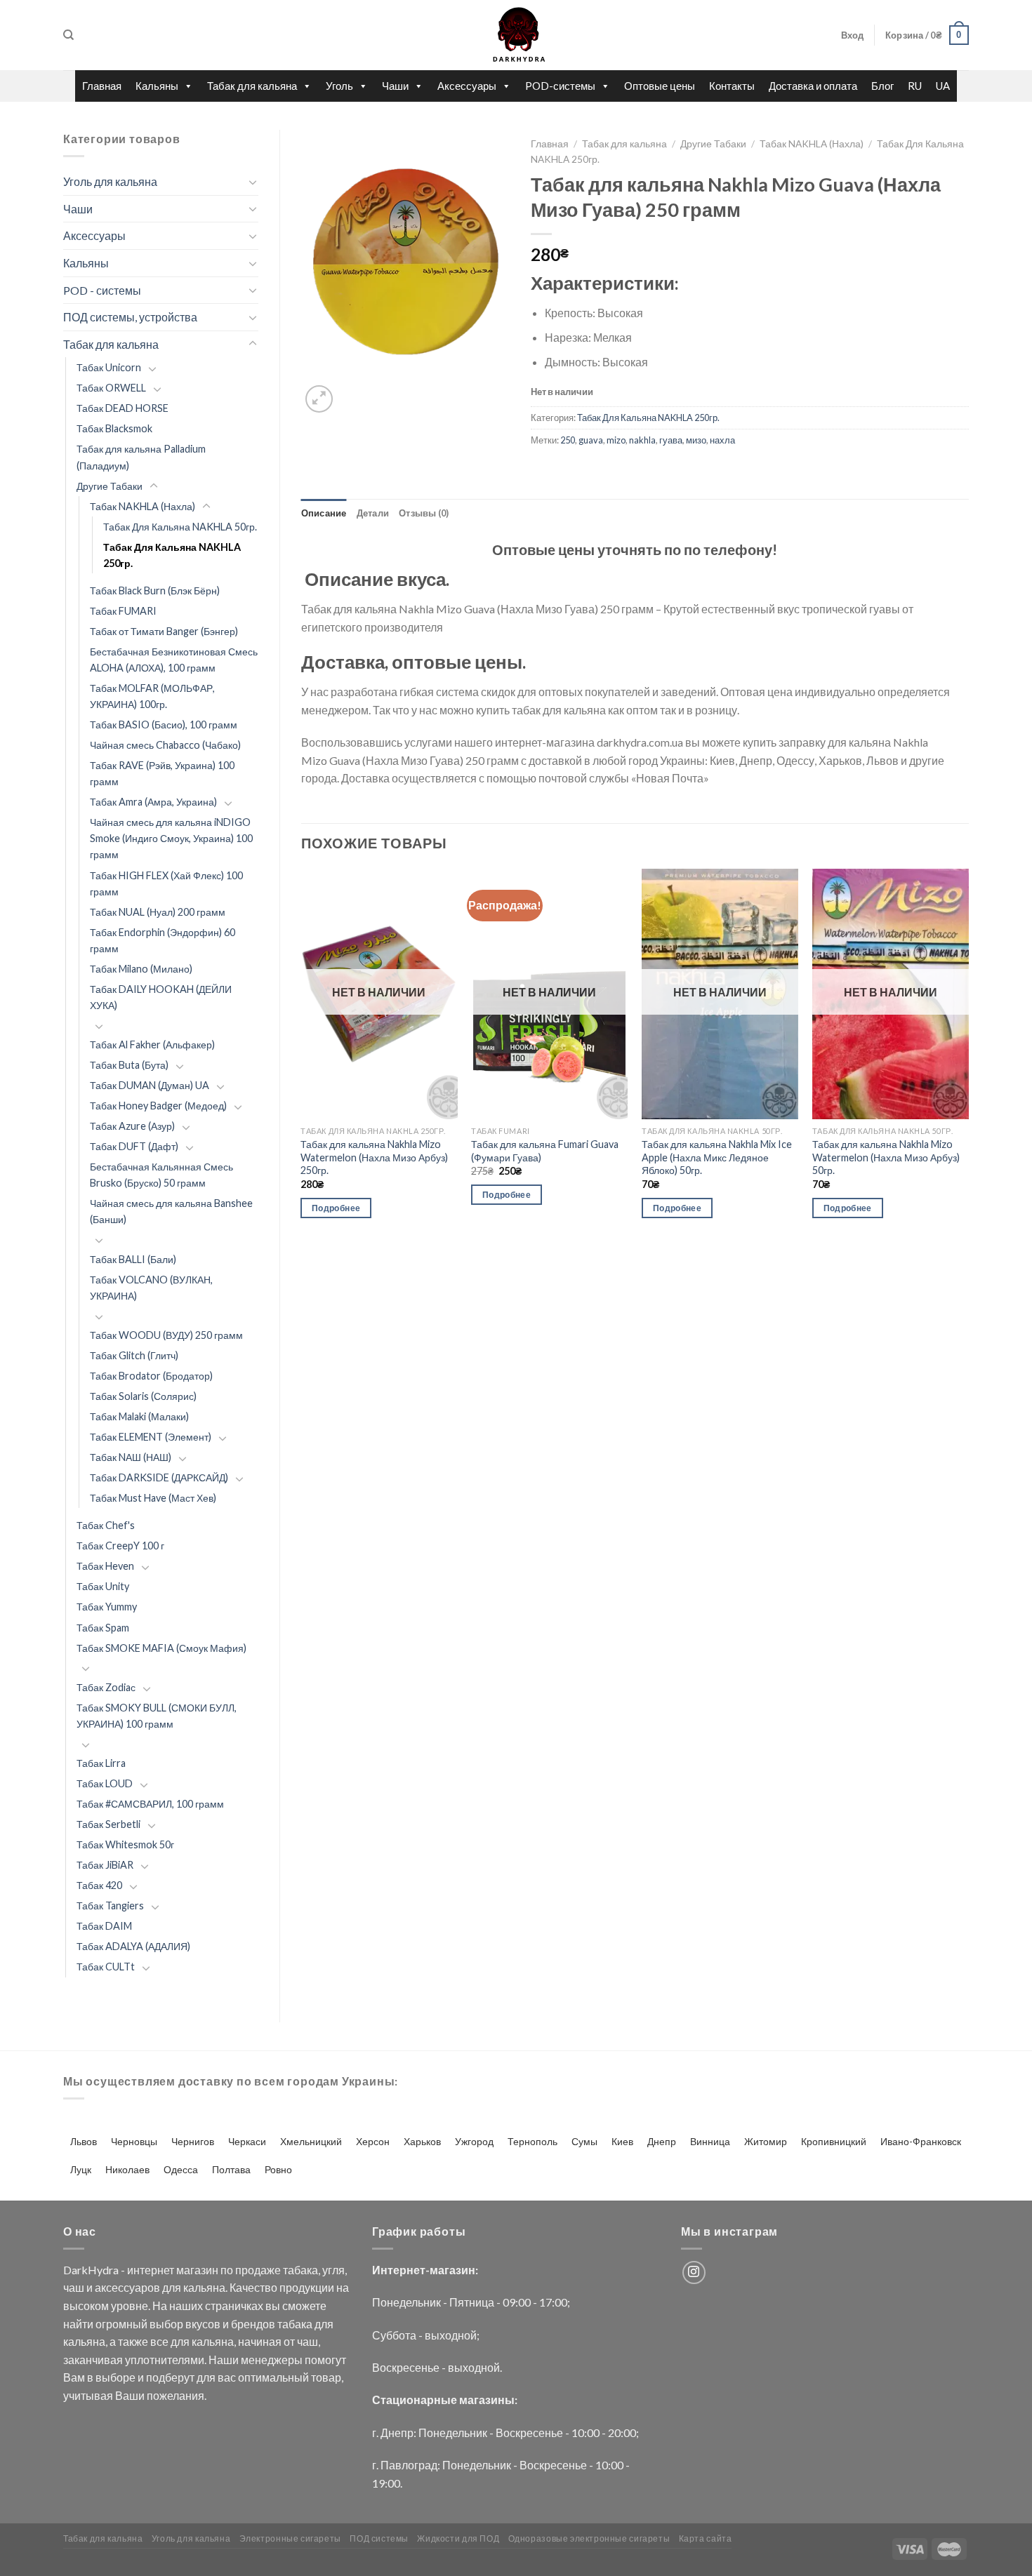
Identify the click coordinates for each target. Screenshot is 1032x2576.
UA (943, 86)
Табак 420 (99, 1885)
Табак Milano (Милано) (141, 969)
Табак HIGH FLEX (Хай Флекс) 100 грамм (166, 883)
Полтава (231, 2169)
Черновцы (134, 2141)
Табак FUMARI (123, 611)
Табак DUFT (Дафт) (134, 1146)
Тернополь (532, 2141)
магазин (197, 2270)
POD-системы (560, 86)
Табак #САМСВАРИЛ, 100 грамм (150, 1804)
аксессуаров (127, 2287)
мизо (696, 440)
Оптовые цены (660, 86)
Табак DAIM (104, 1926)
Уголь (339, 86)
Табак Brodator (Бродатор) (151, 1376)
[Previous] (302, 1056)
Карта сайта (706, 2538)
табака (300, 2270)
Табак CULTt (106, 1967)
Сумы (584, 2141)
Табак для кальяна (252, 86)
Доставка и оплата (813, 86)
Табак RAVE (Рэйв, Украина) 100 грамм (162, 773)
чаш (74, 2287)
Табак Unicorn (109, 367)
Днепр (662, 2141)
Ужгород (474, 2141)
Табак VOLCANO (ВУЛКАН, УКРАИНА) (151, 1288)
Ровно (278, 2169)
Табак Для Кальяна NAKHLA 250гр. (172, 555)
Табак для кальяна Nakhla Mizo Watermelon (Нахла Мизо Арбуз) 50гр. (886, 1157)
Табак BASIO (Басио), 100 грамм (164, 725)
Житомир (766, 2141)
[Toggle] (253, 182)
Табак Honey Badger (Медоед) (158, 1106)
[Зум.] (319, 399)
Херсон (373, 2141)
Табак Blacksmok (114, 428)
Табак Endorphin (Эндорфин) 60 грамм (163, 940)
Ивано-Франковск (921, 2141)
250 (568, 440)
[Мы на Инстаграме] (694, 2273)
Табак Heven (105, 1566)
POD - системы (102, 290)
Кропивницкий (834, 2141)
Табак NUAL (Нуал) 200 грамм (158, 912)
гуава (671, 440)
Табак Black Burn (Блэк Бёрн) (155, 590)
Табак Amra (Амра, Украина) (153, 802)
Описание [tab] (324, 513)
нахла (722, 440)
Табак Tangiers (110, 1906)
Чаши (395, 86)
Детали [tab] (373, 513)
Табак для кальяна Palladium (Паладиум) (141, 457)
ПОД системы (379, 2538)
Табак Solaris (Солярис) (143, 1396)
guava (591, 440)
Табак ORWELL (111, 388)
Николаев (127, 2169)
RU (915, 86)
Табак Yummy (107, 1607)
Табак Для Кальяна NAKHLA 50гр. (180, 527)
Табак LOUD (105, 1783)
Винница (710, 2141)
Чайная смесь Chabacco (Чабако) (165, 745)
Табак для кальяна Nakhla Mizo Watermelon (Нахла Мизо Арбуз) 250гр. (374, 1157)
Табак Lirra (101, 1763)
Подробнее (336, 1208)
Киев (622, 2141)
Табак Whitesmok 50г (125, 1844)
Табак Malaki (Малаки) (139, 1416)
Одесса (181, 2169)
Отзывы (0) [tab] (424, 513)
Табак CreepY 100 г (120, 1546)
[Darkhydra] (516, 35)
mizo (616, 440)
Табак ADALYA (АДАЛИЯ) (133, 1946)
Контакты (732, 86)
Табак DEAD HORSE (123, 408)
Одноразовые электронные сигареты (589, 2538)
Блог (882, 86)
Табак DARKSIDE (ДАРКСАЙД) (159, 1477)
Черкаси (247, 2141)
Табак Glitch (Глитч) (134, 1355)
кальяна (204, 2287)
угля (333, 2270)
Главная (102, 86)
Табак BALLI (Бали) (133, 1259)
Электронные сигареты (290, 2538)
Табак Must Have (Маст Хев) (153, 1498)
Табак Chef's (106, 1525)
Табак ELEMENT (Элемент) (151, 1437)
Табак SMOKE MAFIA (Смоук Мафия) (161, 1648)
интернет (151, 2270)
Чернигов (193, 2141)
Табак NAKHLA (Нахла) (143, 506)
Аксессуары (467, 86)
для (172, 2287)
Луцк (81, 2169)
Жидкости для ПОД (458, 2538)
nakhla (642, 440)
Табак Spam (103, 1628)
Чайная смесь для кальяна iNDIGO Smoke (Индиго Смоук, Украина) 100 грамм (171, 838)
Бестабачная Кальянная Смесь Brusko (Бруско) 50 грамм (161, 1175)
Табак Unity (103, 1586)
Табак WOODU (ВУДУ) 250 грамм (166, 1335)
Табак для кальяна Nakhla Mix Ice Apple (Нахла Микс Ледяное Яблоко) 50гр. (717, 1157)
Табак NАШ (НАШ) (131, 1457)
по (227, 2270)
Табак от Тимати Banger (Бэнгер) (164, 631)
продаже (258, 2270)
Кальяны (157, 86)
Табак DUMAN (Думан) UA (150, 1085)
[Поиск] (68, 35)
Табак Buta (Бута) (129, 1065)
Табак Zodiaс (106, 1687)
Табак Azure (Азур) (132, 1126)
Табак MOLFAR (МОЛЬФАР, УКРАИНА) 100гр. (152, 696)
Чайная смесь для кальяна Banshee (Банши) (171, 1211)
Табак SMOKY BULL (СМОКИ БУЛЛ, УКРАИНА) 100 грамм (157, 1716)
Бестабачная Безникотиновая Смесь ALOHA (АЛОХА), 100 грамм (174, 660)
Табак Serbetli (108, 1824)
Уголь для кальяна (110, 181)
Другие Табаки (110, 486)
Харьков (422, 2141)
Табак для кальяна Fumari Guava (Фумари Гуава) (545, 1151)
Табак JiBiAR (105, 1865)
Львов (84, 2141)
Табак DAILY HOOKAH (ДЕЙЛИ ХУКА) (161, 997)
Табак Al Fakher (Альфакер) (152, 1045)
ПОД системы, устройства (130, 317)
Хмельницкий (311, 2141)
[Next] (968, 1056)
